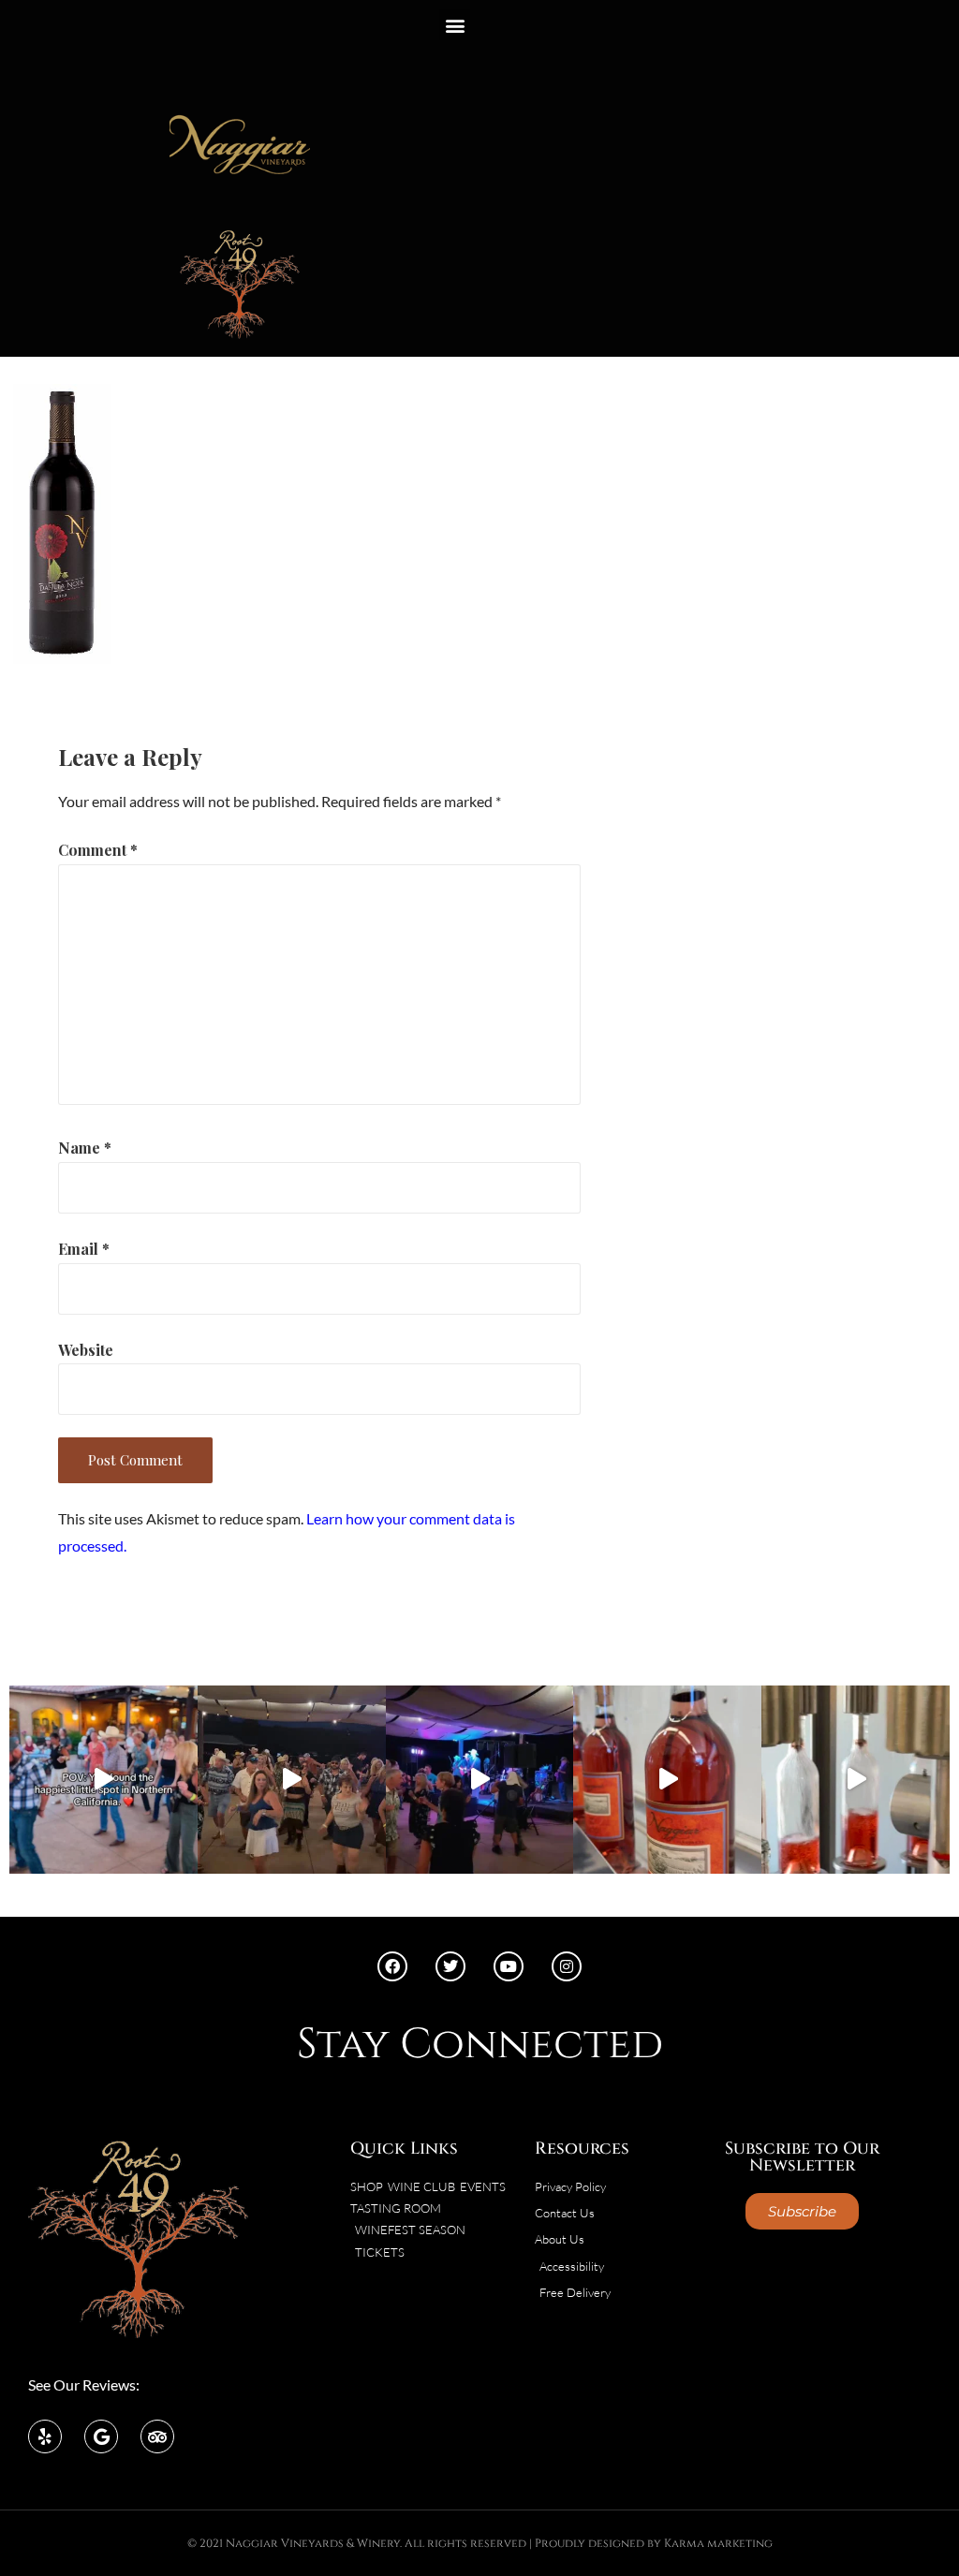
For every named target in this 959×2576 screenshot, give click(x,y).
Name (85, 1148)
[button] (455, 25)
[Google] (101, 2436)
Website (86, 1350)
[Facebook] (392, 1966)
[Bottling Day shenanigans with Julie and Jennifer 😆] (667, 1780)
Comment (98, 850)
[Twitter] (450, 1966)
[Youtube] (509, 1966)
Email (84, 1249)
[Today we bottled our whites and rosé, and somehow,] (856, 1780)
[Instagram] (567, 1966)
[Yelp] (45, 2436)
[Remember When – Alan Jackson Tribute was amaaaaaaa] (480, 1780)
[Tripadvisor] (157, 2436)
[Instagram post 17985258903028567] (292, 1780)
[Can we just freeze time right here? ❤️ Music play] (103, 1780)
